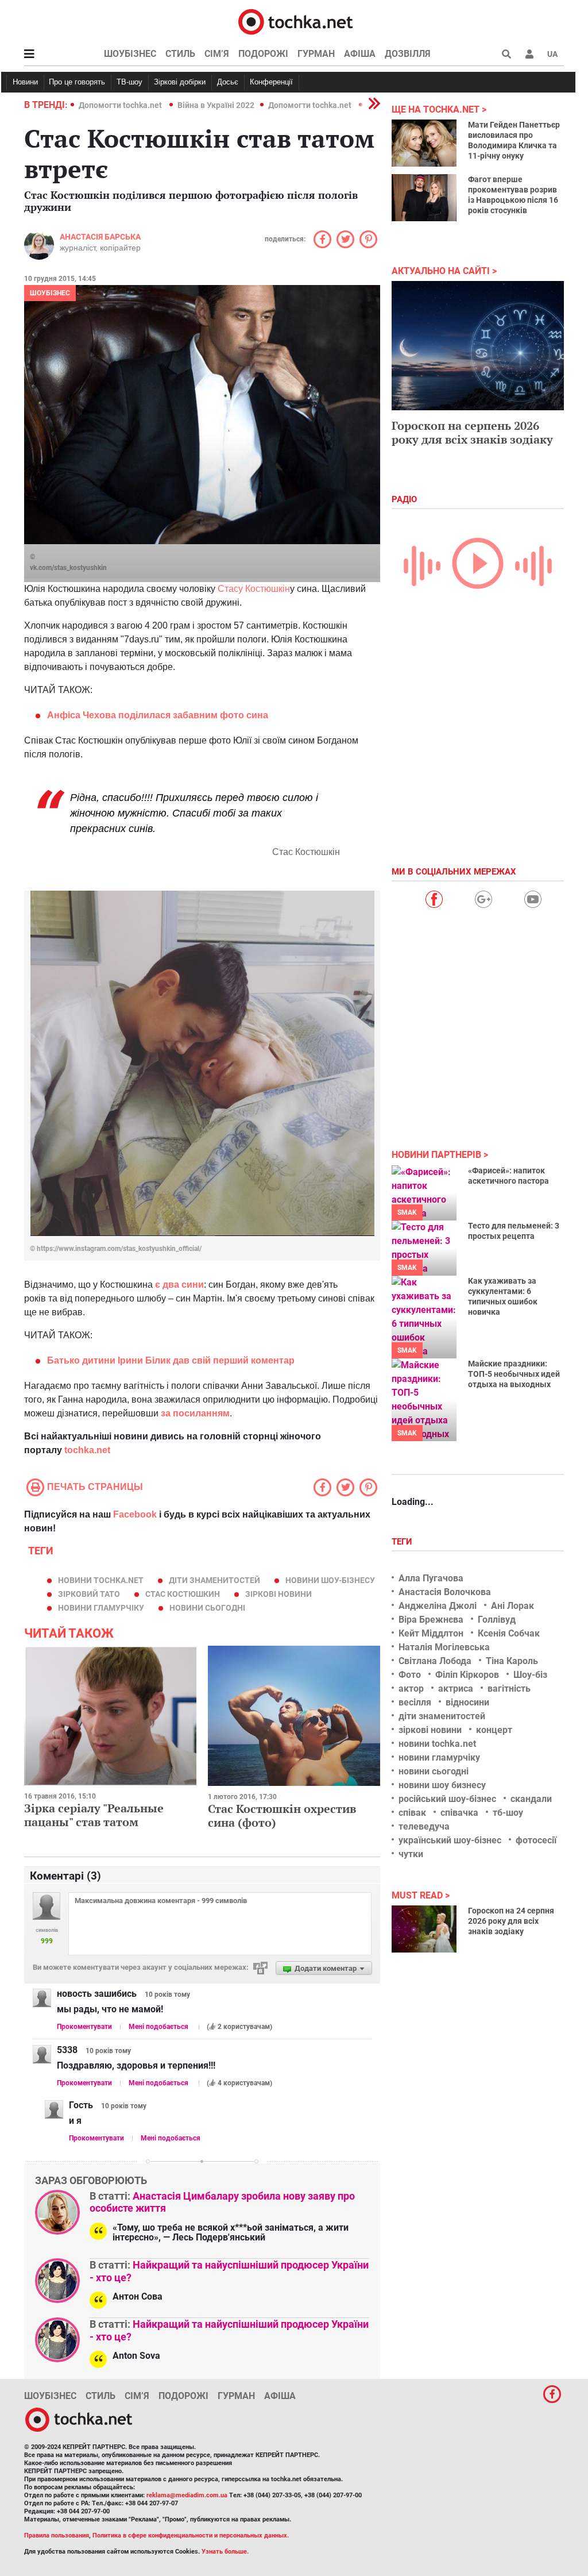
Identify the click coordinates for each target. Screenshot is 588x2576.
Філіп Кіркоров (467, 1675)
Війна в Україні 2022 (216, 105)
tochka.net (87, 1450)
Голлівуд (497, 1620)
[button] (529, 54)
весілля (415, 1702)
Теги (403, 1542)
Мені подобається (158, 2027)
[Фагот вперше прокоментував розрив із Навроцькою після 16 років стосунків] (424, 198)
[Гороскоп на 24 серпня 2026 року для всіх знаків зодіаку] (424, 1929)
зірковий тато (89, 1594)
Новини (25, 82)
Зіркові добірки (180, 82)
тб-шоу (508, 1813)
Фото (410, 1675)
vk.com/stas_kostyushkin (68, 568)
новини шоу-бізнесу (330, 1580)
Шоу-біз (530, 1675)
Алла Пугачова (431, 1578)
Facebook (135, 1514)
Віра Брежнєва (431, 1620)
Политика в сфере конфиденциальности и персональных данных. (191, 2535)
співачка (459, 1813)
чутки (411, 1854)
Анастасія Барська (100, 237)
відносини (467, 1702)
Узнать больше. (225, 2552)
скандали (531, 1799)
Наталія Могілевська (444, 1647)
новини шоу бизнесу (442, 1785)
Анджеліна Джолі (438, 1606)
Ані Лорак (512, 1606)
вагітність (509, 1689)
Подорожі (263, 54)
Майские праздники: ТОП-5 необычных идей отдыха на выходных (514, 1374)
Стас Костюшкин (183, 1594)
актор (411, 1689)
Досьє (228, 82)
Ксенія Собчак (509, 1633)
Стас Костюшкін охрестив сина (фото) (282, 1815)
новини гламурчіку (101, 1608)
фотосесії (536, 1840)
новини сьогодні (207, 1608)
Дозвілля (408, 54)
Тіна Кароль (512, 1661)
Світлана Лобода (435, 1661)
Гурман (316, 54)
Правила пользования (57, 2535)
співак (412, 1813)
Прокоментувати (84, 2027)
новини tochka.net (101, 1580)
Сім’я (217, 54)
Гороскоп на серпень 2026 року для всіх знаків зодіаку (472, 432)
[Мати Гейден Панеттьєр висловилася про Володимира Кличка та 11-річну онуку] (424, 143)
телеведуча (424, 1826)
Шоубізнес (130, 54)
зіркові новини (278, 1594)
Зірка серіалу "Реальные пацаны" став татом (94, 1815)
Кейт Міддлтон (431, 1633)
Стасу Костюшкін (254, 589)
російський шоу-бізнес (447, 1799)
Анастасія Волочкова (445, 1592)
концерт (494, 1730)
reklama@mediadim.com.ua (187, 2495)
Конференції (271, 82)
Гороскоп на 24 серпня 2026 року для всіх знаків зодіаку (511, 1921)
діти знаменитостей (214, 1580)
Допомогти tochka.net (121, 105)
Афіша (360, 54)
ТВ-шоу (129, 82)
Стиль (180, 54)
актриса (456, 1689)
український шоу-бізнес (450, 1840)
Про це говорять (77, 82)
